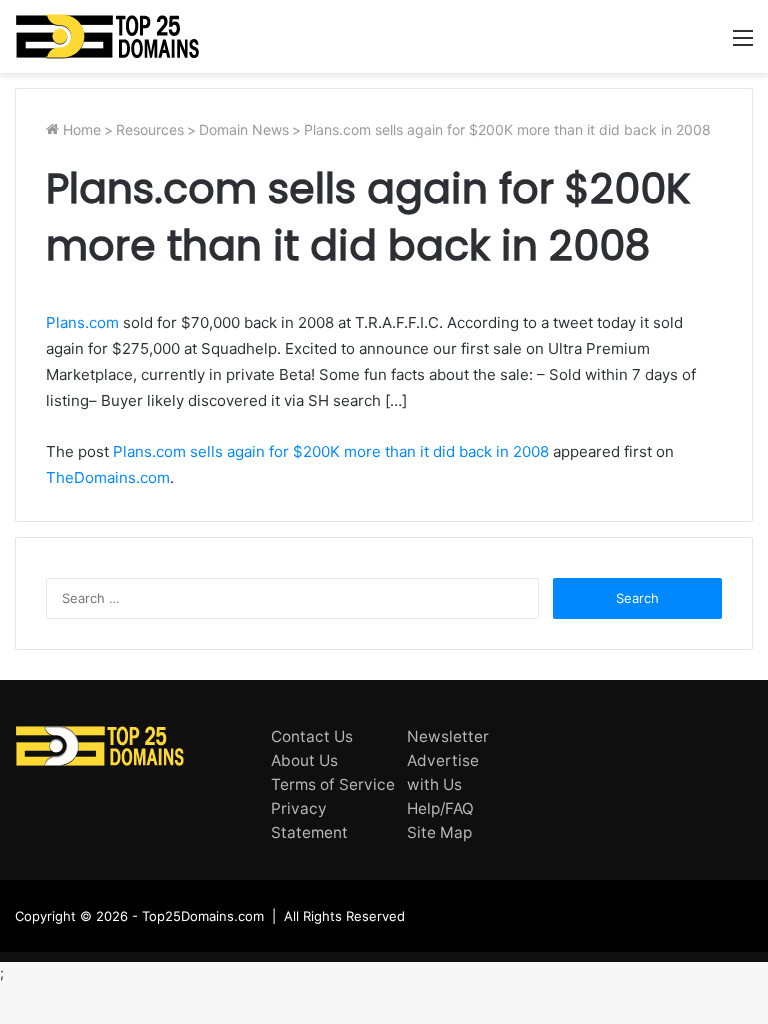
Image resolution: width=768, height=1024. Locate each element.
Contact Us (312, 736)
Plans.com (82, 322)
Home (80, 129)
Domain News (244, 129)
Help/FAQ (440, 808)
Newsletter (448, 736)
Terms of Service (333, 784)
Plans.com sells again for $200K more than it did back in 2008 (331, 451)
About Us (304, 760)
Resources (150, 129)
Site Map (439, 832)
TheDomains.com (108, 477)
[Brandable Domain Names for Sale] (107, 36)
